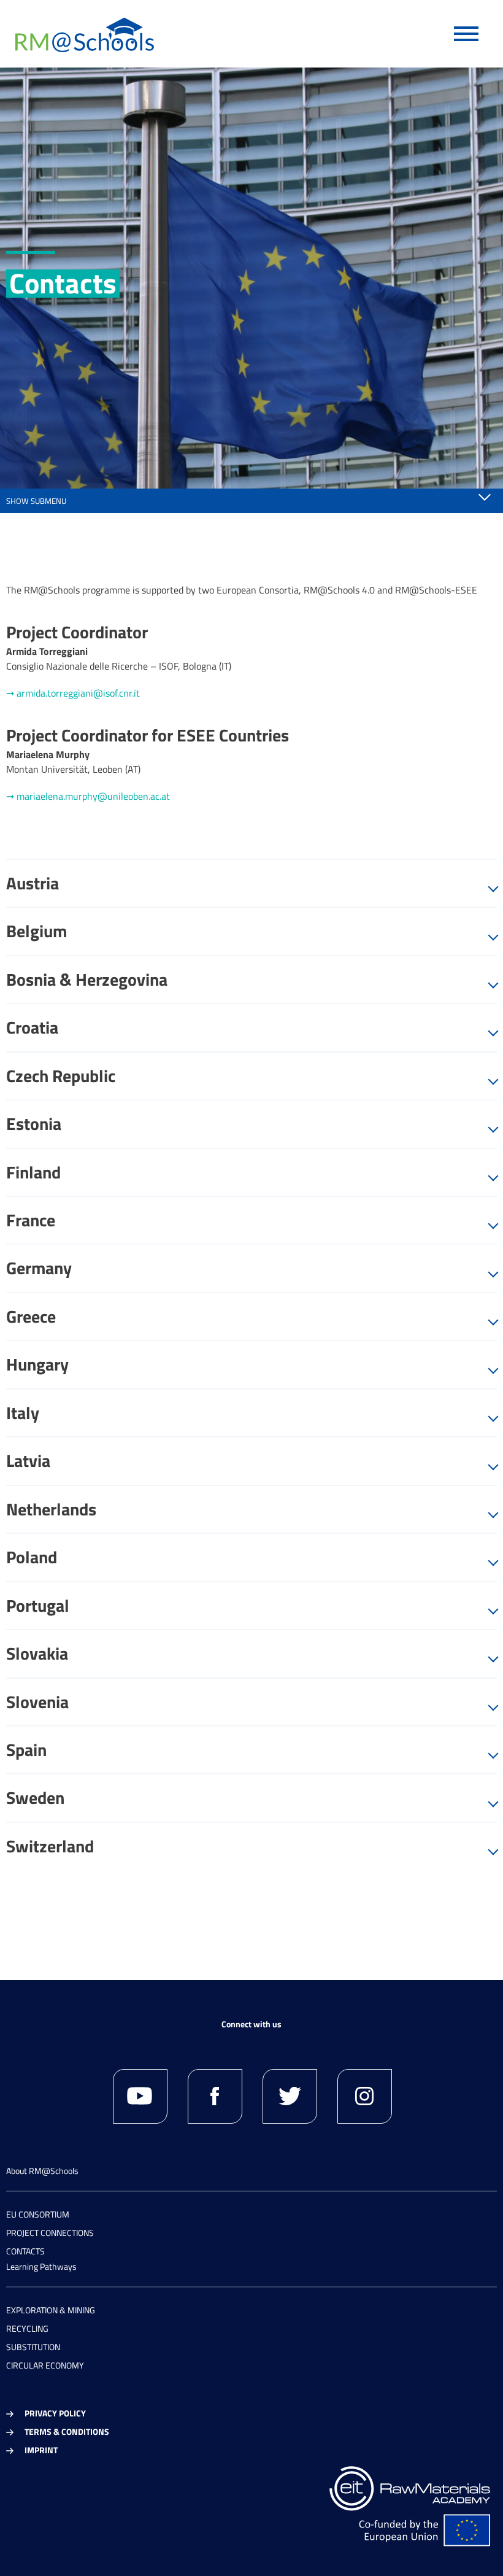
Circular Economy (45, 2365)
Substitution (33, 2347)
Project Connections (50, 2233)
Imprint (41, 2450)
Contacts (25, 2251)
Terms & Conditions (67, 2431)
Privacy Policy (55, 2413)
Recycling (27, 2328)
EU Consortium (38, 2214)
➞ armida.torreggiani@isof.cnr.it (73, 693)
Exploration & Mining (51, 2310)
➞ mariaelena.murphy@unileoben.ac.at (88, 796)
